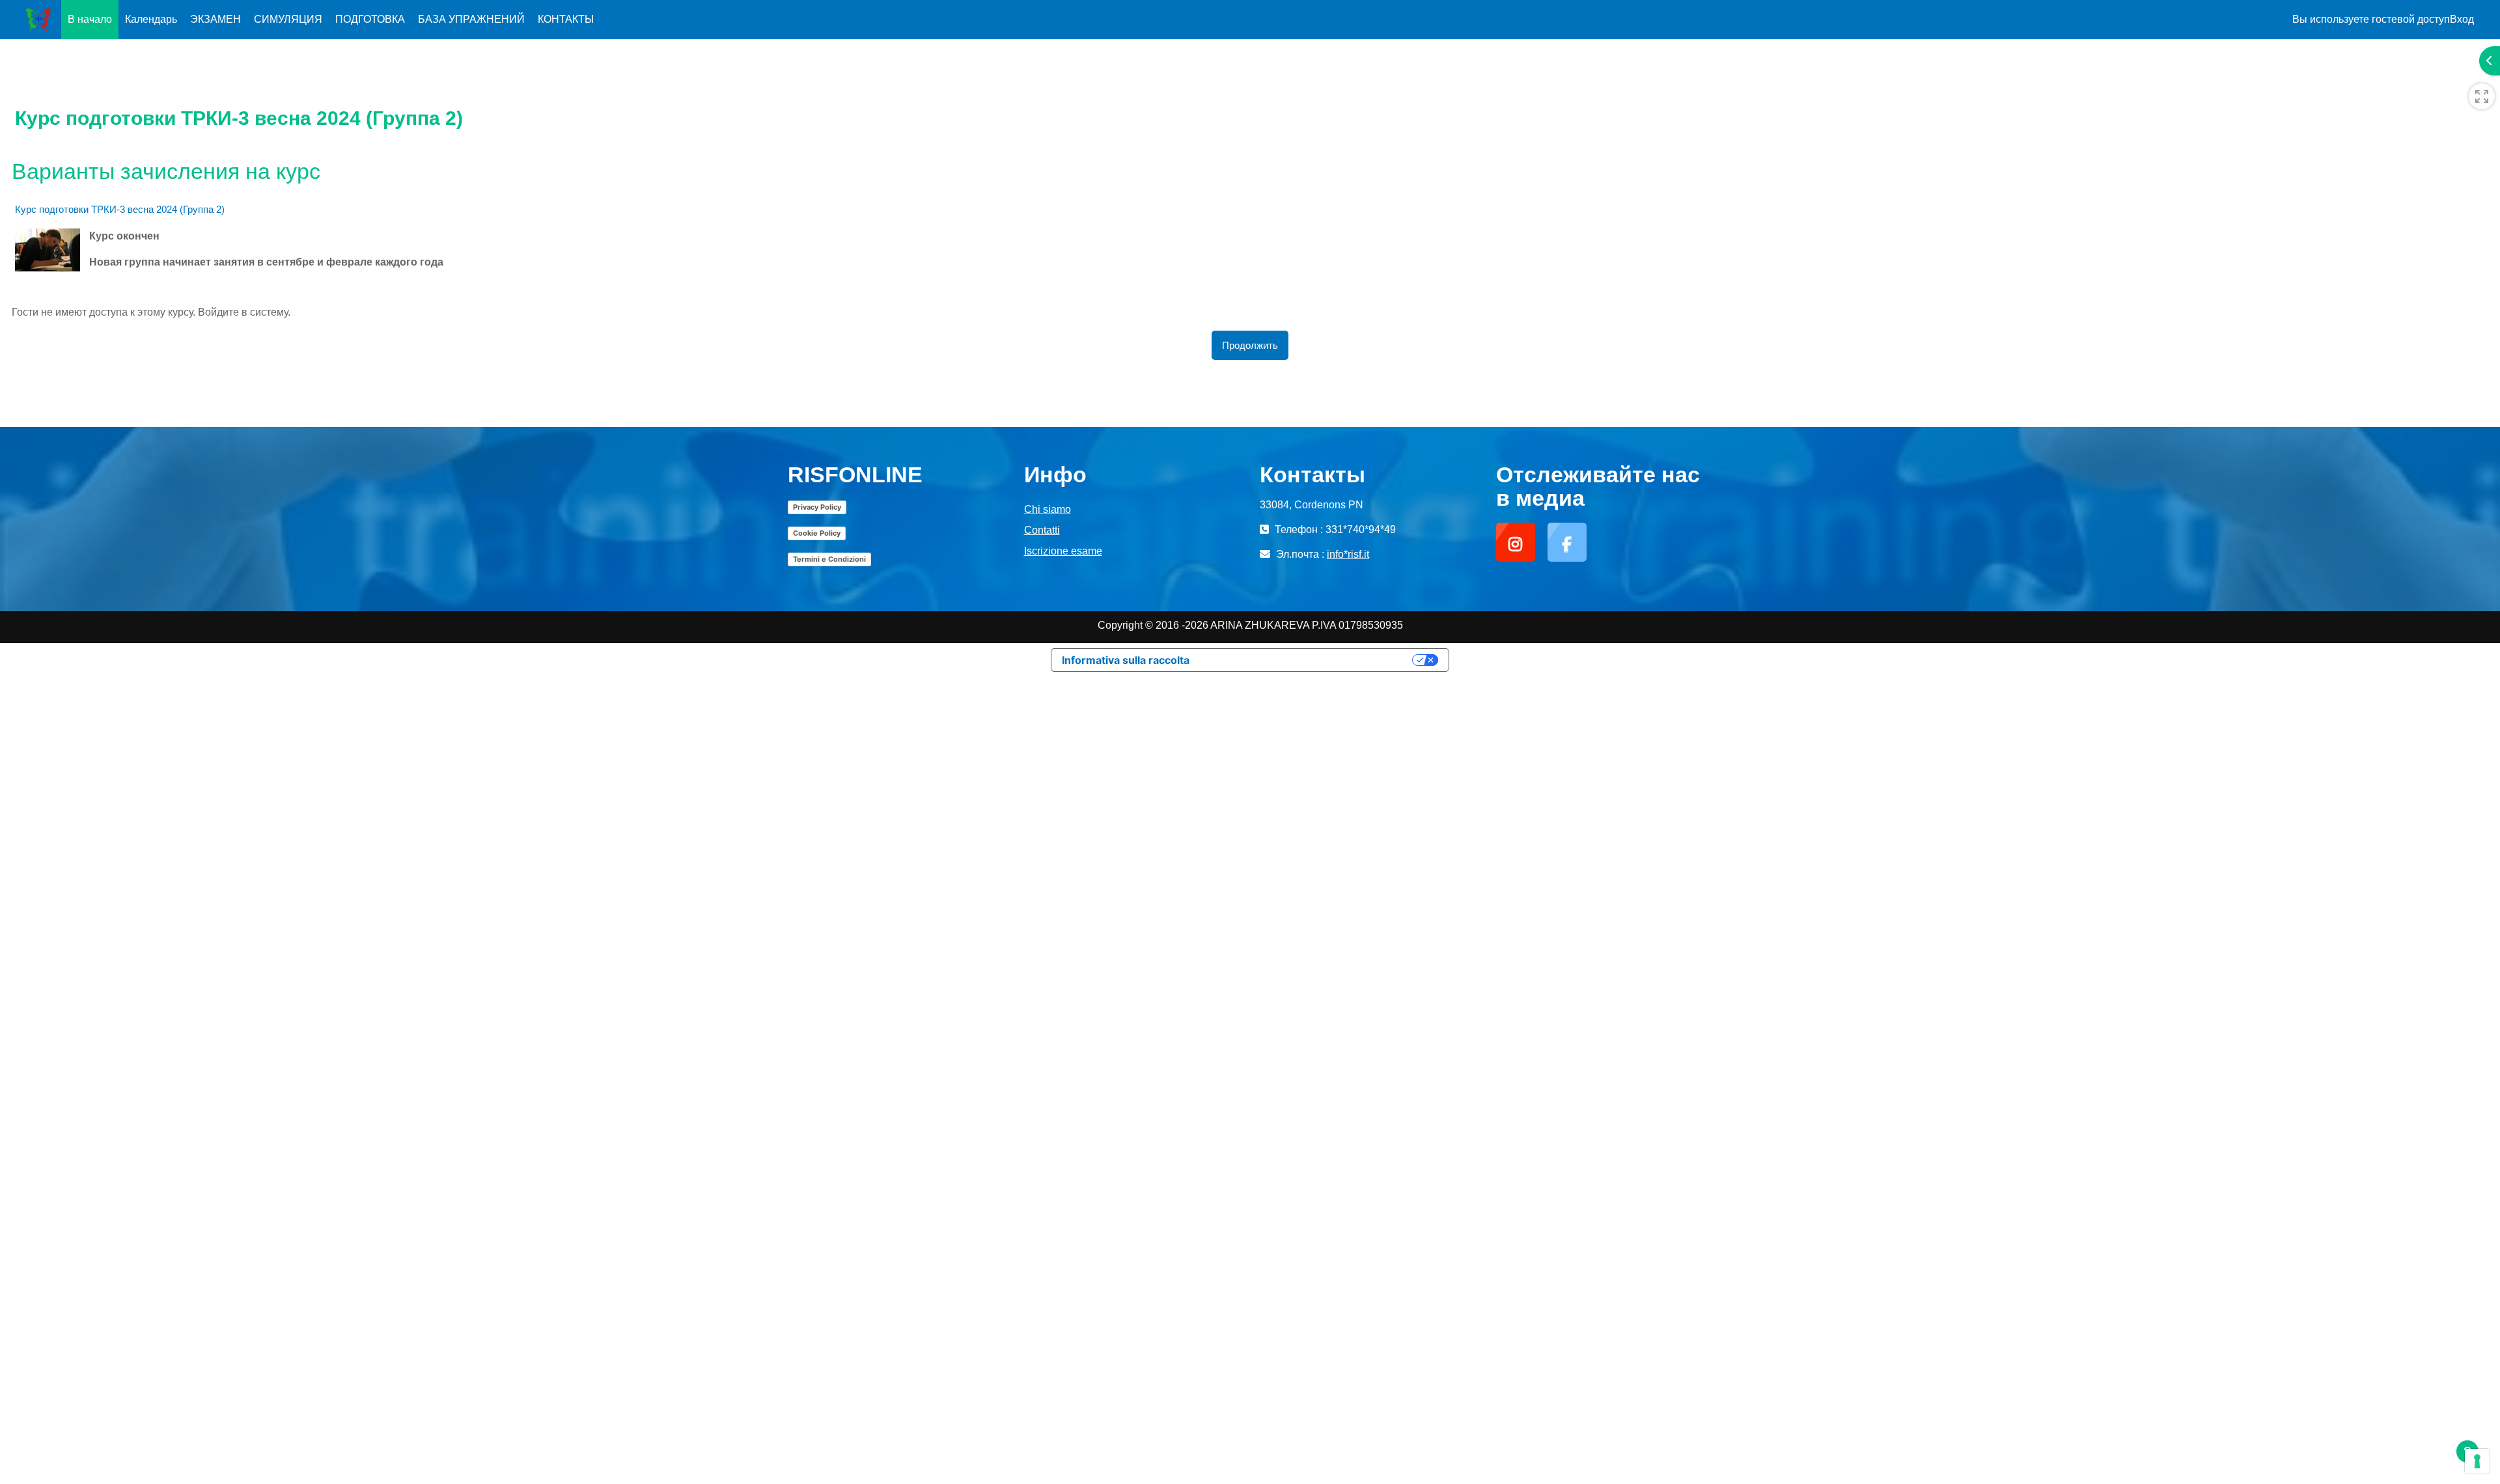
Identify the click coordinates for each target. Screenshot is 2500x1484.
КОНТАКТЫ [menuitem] (566, 19)
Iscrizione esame (1063, 551)
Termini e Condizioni (829, 559)
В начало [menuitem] (90, 19)
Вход (2462, 19)
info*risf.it (1348, 554)
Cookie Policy (817, 533)
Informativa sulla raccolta (1126, 660)
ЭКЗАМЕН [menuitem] (215, 19)
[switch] (2482, 96)
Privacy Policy (817, 507)
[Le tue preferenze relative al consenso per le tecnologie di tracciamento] (2477, 1461)
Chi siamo (1048, 509)
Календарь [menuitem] (151, 19)
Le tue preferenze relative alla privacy (1307, 660)
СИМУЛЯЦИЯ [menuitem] (288, 19)
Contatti (1042, 530)
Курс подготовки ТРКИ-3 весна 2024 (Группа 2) (120, 209)
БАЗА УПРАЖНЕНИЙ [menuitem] (471, 19)
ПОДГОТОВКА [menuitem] (370, 19)
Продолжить (1250, 345)
